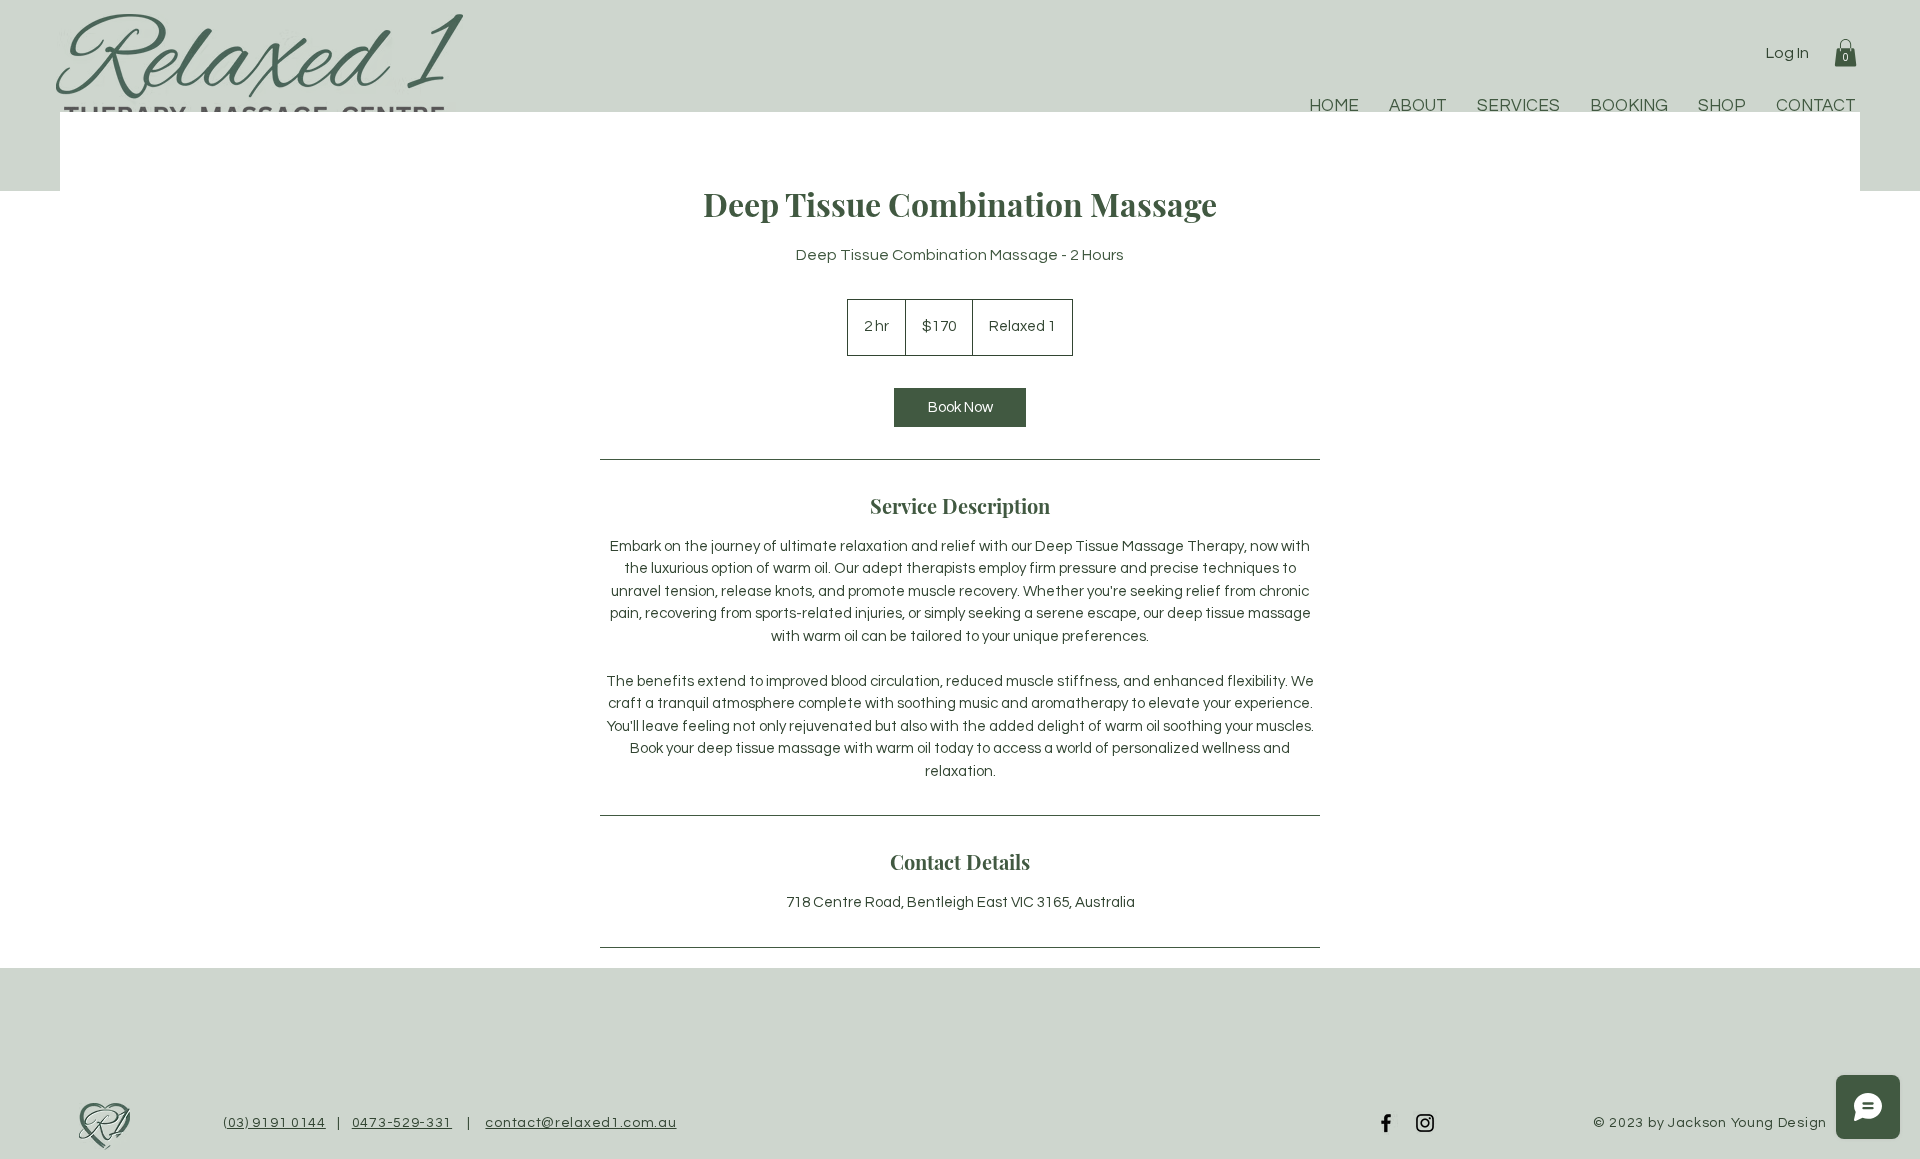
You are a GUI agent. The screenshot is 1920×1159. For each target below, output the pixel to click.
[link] (960, 407)
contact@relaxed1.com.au (580, 1123)
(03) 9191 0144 (274, 1123)
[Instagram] (1425, 1123)
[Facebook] (1386, 1123)
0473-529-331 (402, 1123)
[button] (1845, 52)
